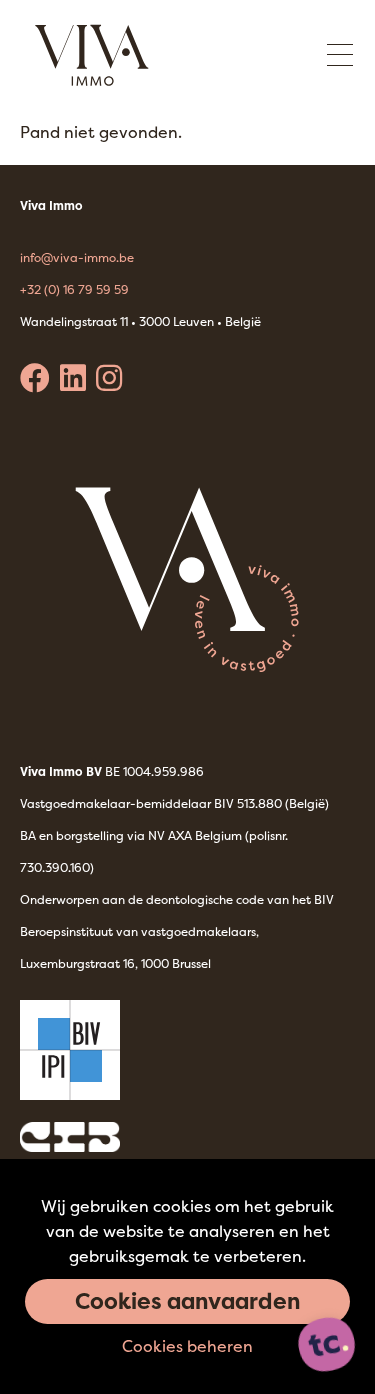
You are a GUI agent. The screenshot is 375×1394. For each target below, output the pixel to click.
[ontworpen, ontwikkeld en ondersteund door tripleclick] (327, 1346)
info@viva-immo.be (77, 257)
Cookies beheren (187, 1346)
